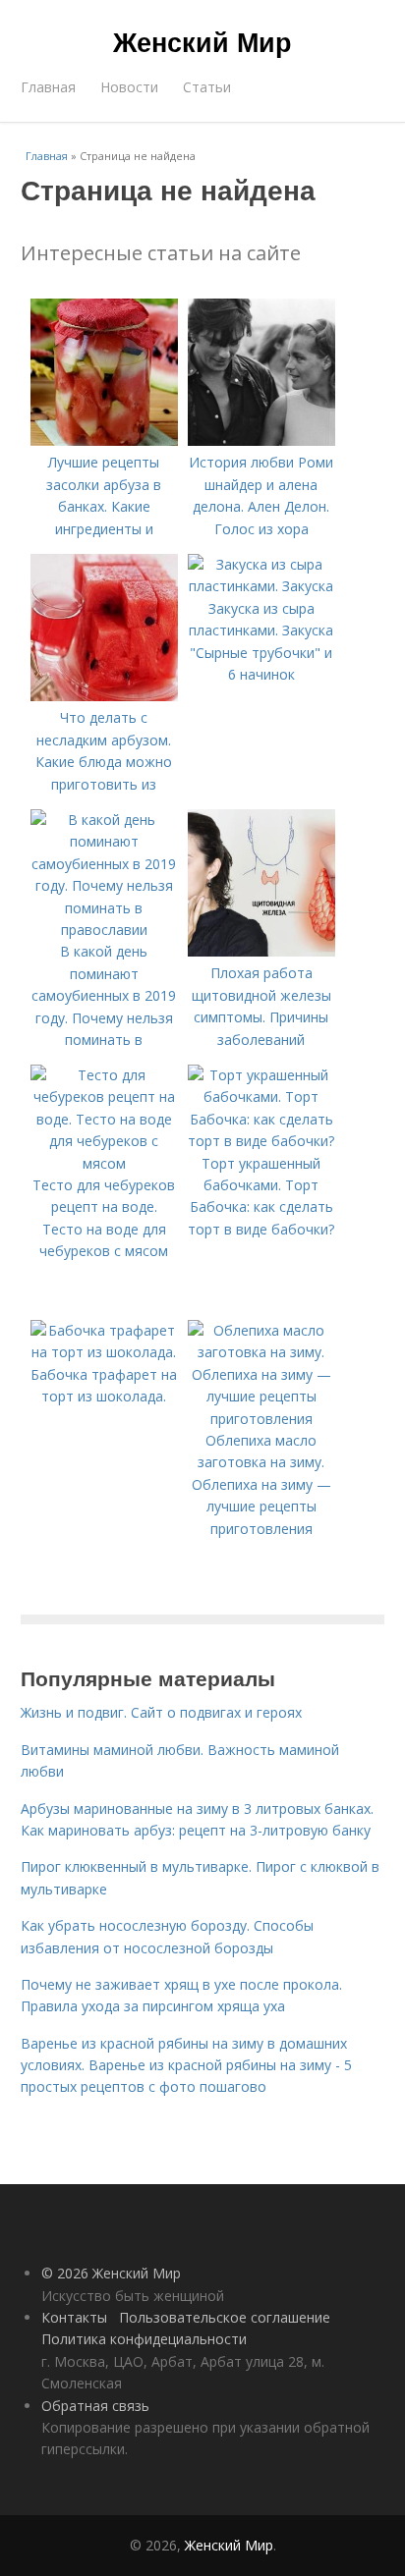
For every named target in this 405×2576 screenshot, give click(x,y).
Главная (48, 87)
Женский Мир (202, 41)
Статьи (207, 87)
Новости (129, 87)
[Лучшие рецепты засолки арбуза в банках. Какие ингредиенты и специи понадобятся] (104, 440)
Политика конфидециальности (144, 2339)
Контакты (74, 2317)
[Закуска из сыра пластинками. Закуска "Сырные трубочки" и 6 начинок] (261, 586)
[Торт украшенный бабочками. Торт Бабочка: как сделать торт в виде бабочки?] (261, 1141)
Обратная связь (95, 2406)
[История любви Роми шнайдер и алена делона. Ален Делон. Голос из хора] (261, 440)
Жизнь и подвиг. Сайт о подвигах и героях (161, 1712)
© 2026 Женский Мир (111, 2273)
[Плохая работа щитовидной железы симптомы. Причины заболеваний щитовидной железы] (261, 951)
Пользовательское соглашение (225, 2317)
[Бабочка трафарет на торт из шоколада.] (104, 1352)
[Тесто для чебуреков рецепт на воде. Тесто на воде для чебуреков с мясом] (104, 1163)
